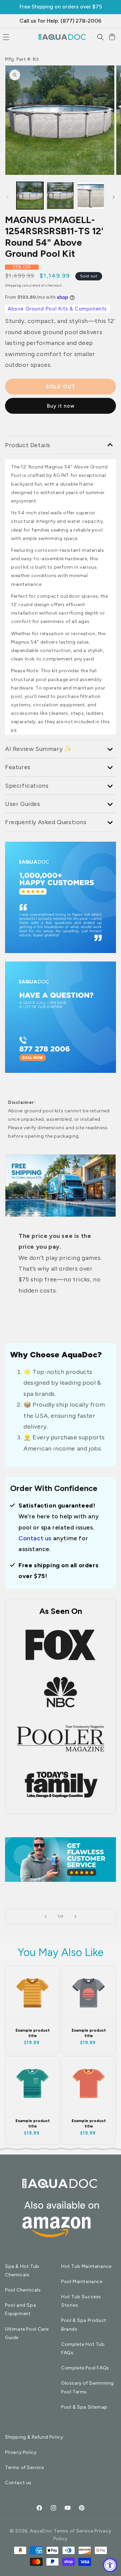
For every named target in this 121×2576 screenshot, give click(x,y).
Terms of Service (25, 2467)
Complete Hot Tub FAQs (83, 2349)
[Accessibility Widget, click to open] (110, 2565)
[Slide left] (7, 197)
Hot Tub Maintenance (86, 2266)
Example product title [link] (33, 2033)
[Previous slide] (46, 1917)
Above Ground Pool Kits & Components (57, 309)
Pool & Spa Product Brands (84, 2325)
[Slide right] (114, 197)
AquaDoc (41, 2531)
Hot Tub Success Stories (81, 2301)
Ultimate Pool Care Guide (27, 2333)
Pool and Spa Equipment (21, 2309)
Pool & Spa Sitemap (84, 2407)
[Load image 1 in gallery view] (30, 195)
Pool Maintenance (82, 2282)
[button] (100, 37)
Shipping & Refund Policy (34, 2437)
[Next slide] (75, 1917)
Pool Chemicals (23, 2290)
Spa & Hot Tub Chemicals (22, 2271)
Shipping (13, 285)
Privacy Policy (21, 2452)
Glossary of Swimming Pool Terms (88, 2387)
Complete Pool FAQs (85, 2368)
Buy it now (61, 406)
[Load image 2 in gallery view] (60, 195)
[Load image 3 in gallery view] (91, 195)
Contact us (35, 1538)
